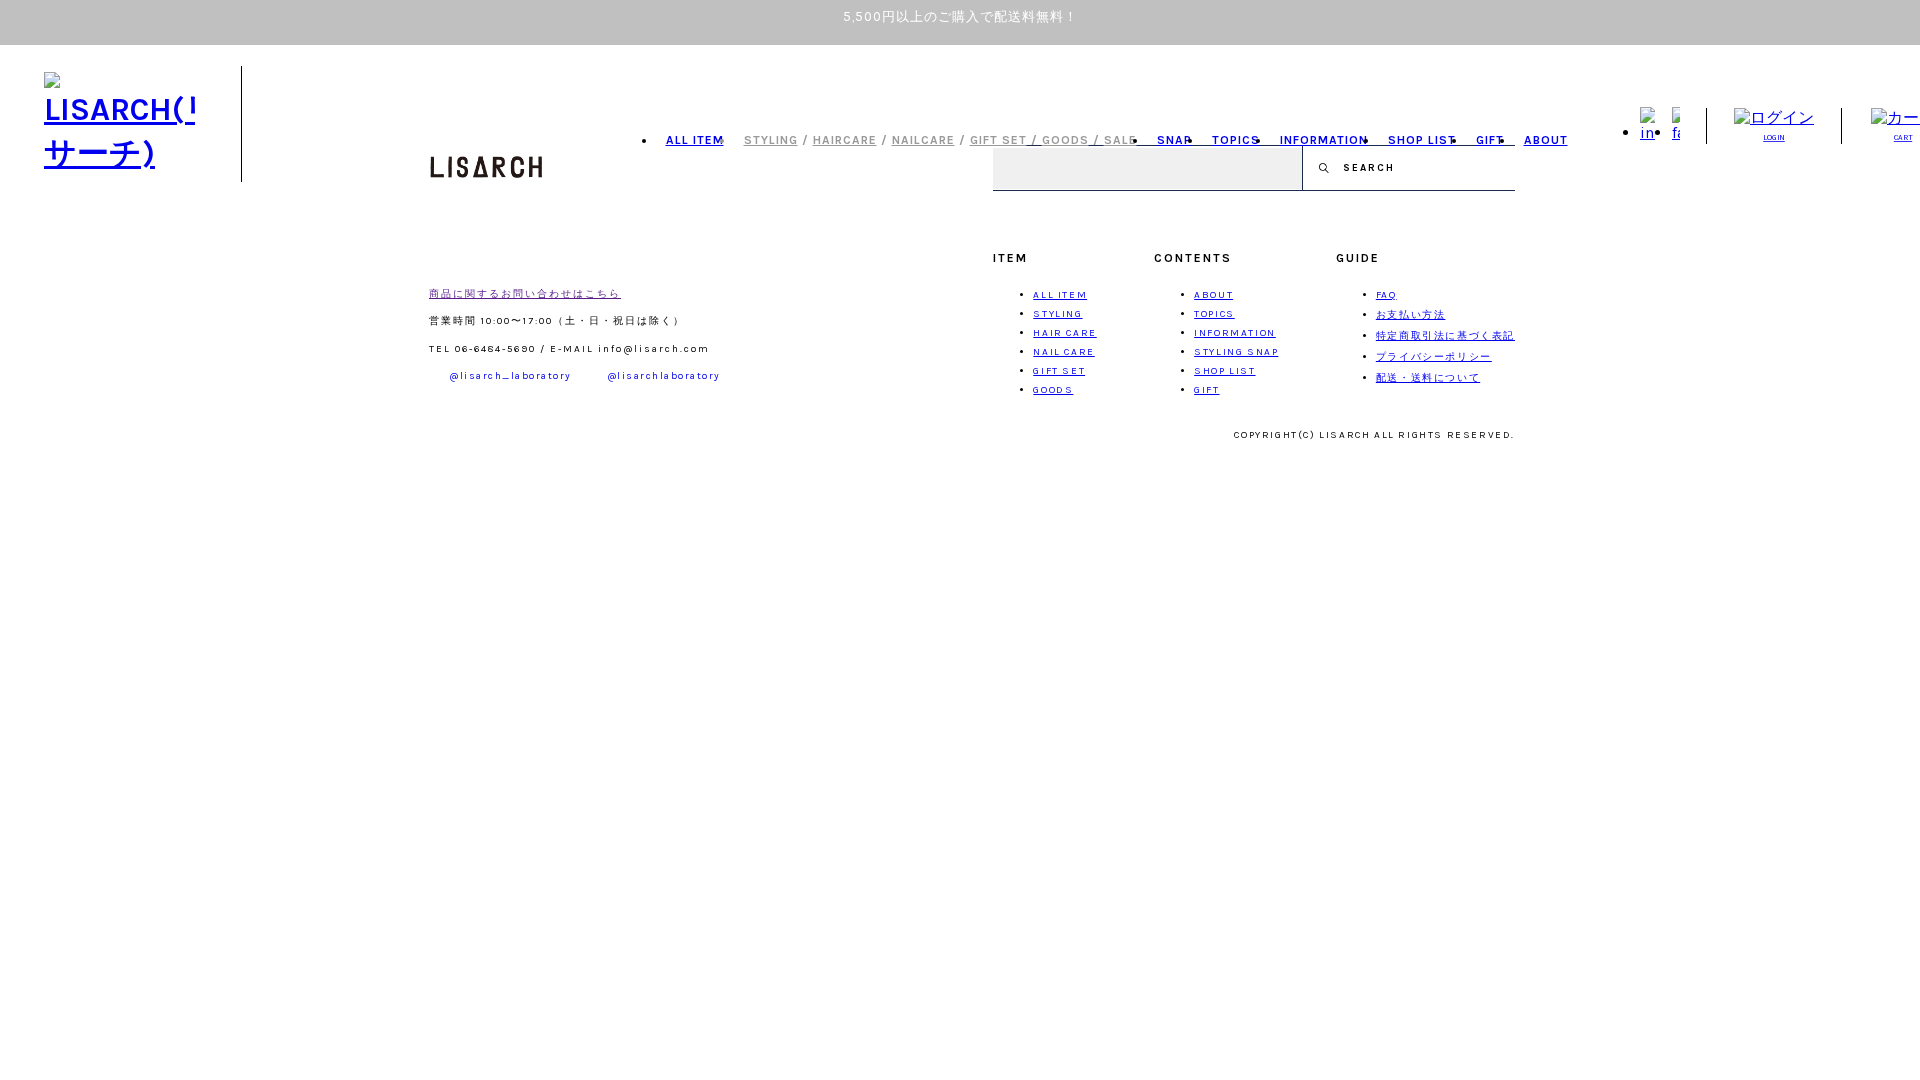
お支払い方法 (1411, 315)
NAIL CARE (1063, 352)
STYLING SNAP (1236, 352)
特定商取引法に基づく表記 (1445, 336)
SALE (1120, 140)
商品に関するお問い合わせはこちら (525, 294)
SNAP (1174, 140)
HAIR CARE (1064, 333)
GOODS (1065, 140)
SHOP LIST (1422, 140)
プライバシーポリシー (1434, 357)
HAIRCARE (845, 140)
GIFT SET (998, 140)
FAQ (1386, 295)
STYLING (771, 140)
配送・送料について (1428, 378)
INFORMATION (1324, 140)
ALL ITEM (695, 140)
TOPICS (1236, 140)
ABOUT (1546, 140)
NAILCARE (923, 140)
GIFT (1490, 140)
